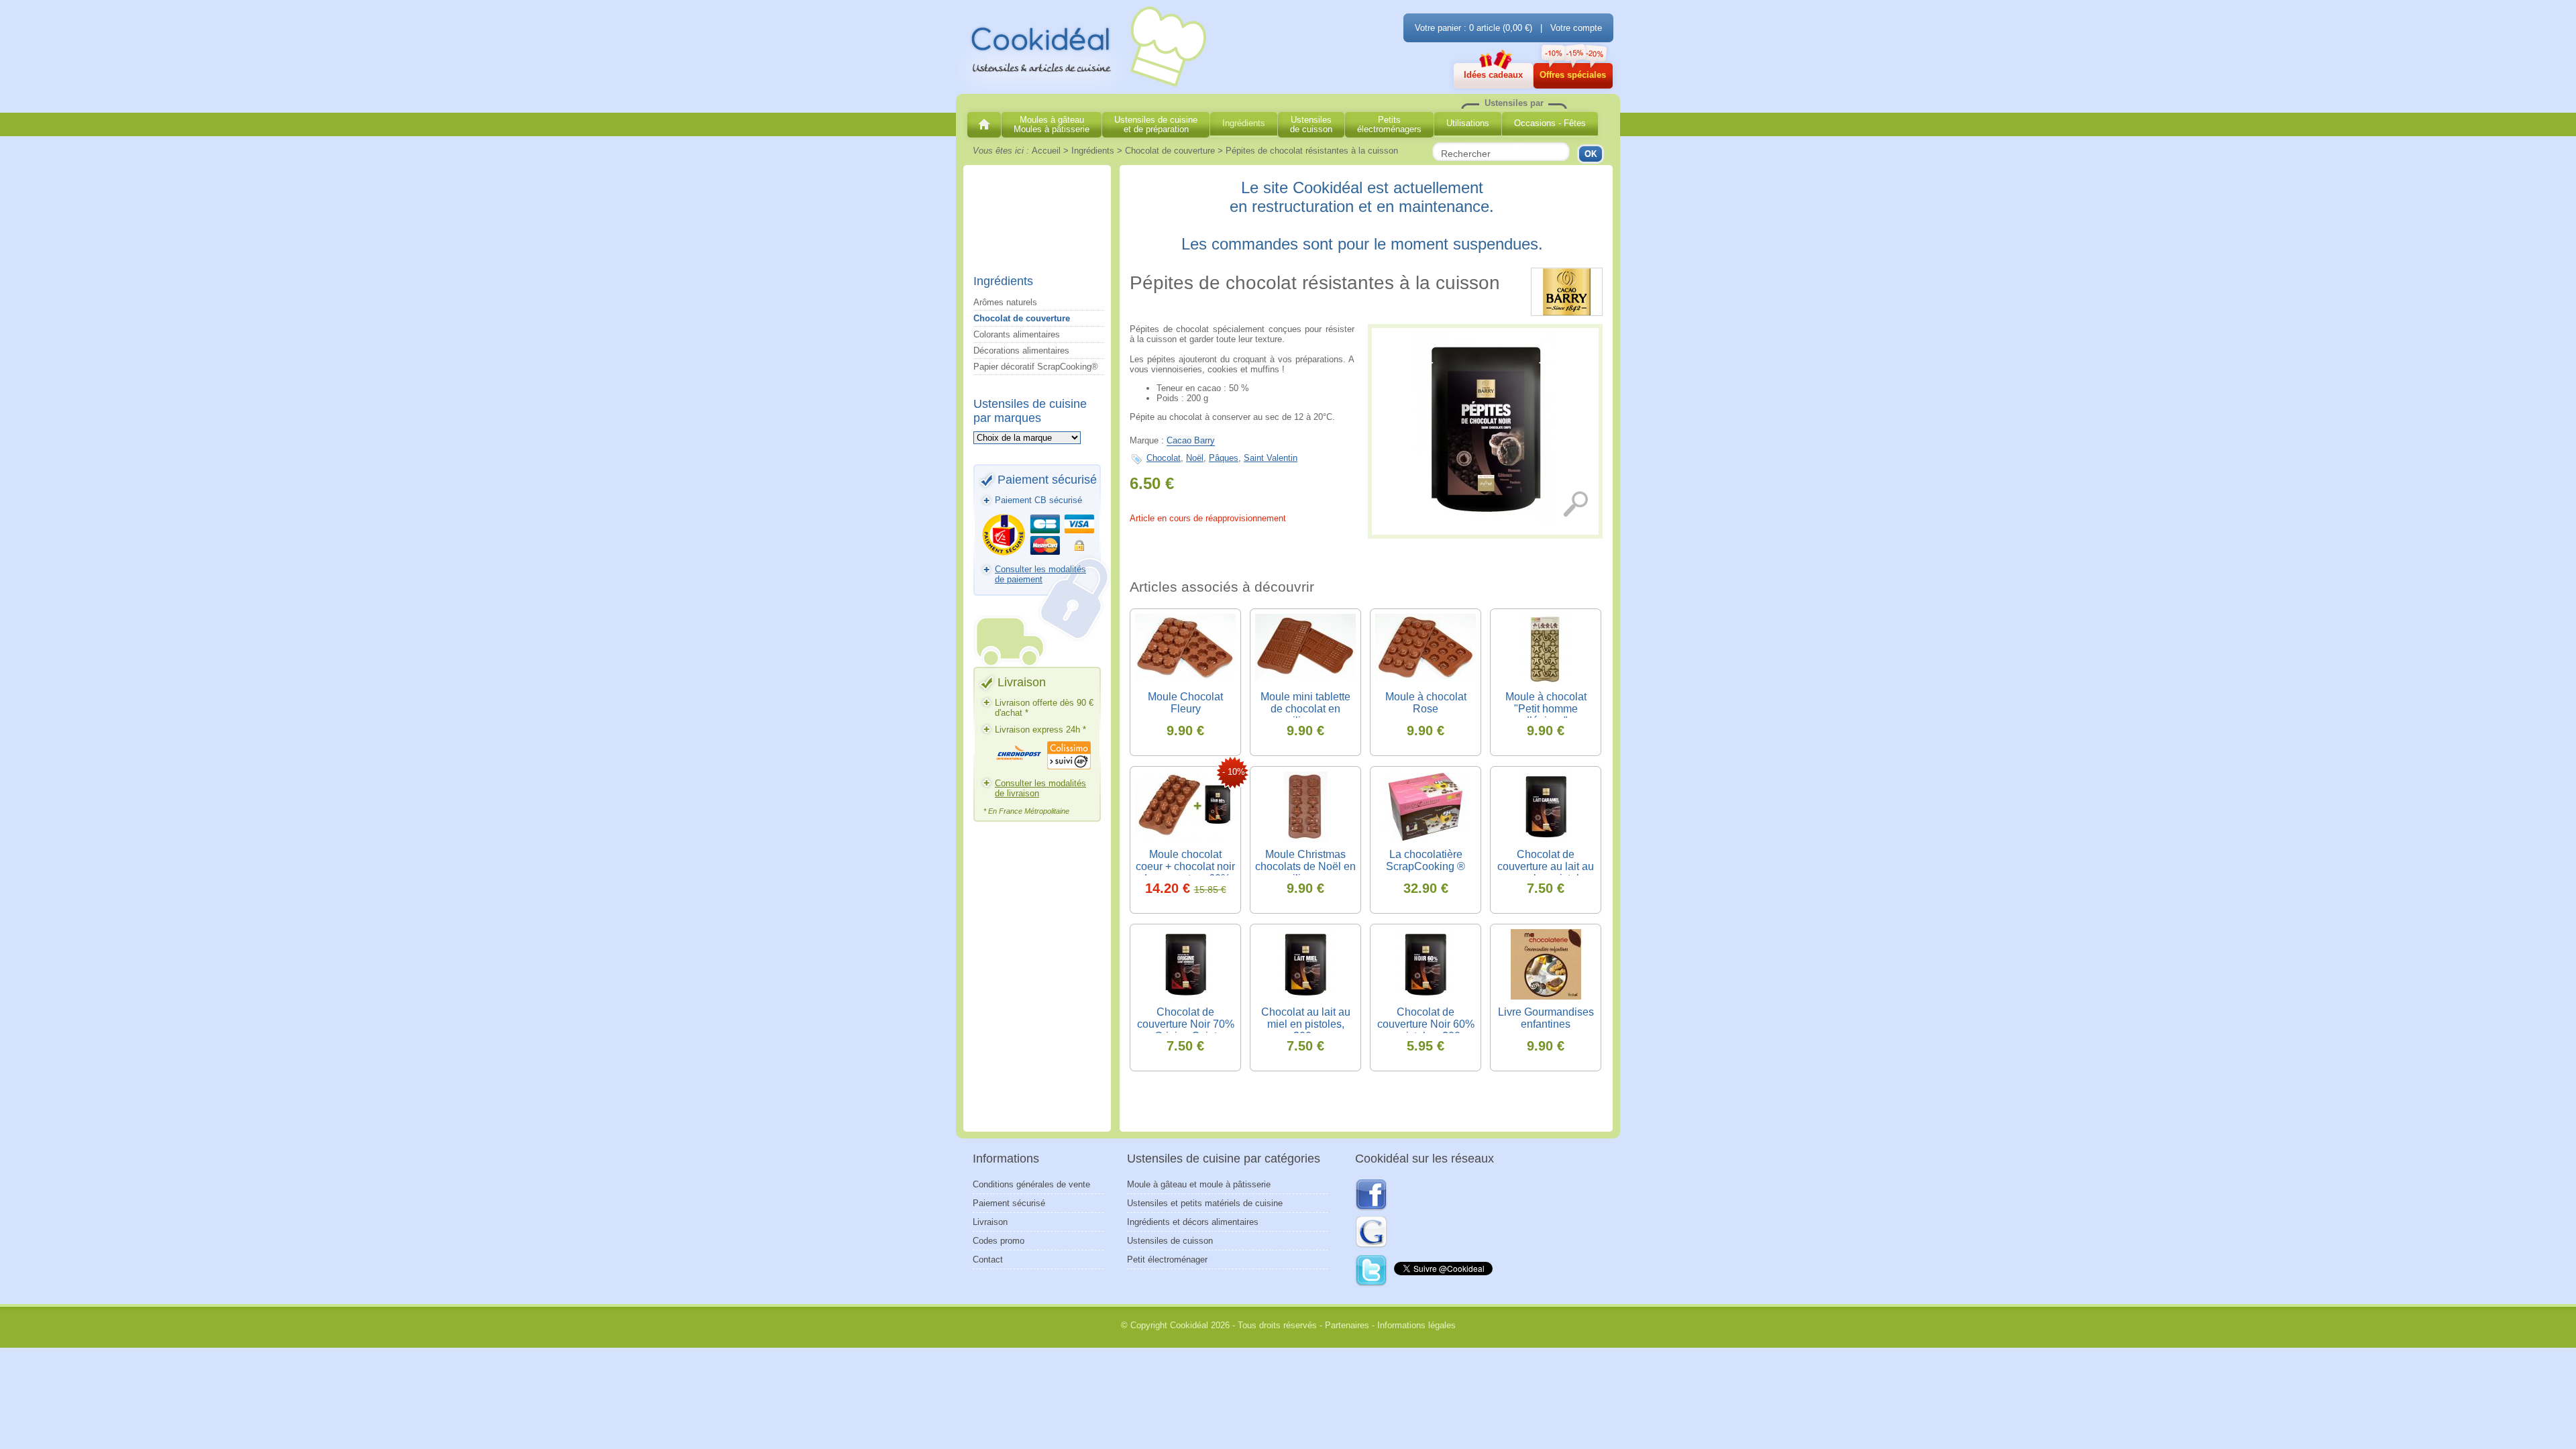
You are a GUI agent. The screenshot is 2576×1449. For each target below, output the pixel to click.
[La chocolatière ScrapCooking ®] (1426, 807)
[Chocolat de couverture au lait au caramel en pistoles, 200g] (1546, 807)
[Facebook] (1371, 1195)
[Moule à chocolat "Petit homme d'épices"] (1546, 649)
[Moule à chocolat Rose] (1426, 649)
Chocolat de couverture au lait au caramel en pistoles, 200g (1546, 872)
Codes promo (999, 1241)
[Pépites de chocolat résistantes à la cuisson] (1485, 428)
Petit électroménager (1167, 1259)
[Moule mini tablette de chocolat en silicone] (1305, 649)
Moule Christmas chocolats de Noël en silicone (1305, 866)
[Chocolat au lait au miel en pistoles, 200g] (1305, 964)
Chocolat (1164, 458)
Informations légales (1416, 1325)
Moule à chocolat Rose (1426, 703)
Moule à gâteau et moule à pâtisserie (1199, 1184)
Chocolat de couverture (1022, 318)
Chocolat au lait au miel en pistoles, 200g (1306, 1024)
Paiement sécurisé (1009, 1203)
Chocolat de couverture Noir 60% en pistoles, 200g (1426, 1024)
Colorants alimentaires (1017, 334)
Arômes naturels (1005, 302)
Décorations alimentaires (1021, 351)
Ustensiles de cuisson (1170, 1241)
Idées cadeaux (1493, 75)
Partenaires (1347, 1325)
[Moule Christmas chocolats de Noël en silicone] (1305, 807)
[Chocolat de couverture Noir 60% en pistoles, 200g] (1426, 964)
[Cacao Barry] (1567, 313)
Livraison (990, 1222)
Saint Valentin (1271, 458)
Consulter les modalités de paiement (1040, 574)
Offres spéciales (1573, 75)
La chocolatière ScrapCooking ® (1426, 860)
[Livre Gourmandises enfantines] (1546, 964)
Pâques (1224, 458)
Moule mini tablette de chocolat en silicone (1305, 709)
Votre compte (1576, 28)
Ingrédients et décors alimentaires (1193, 1222)
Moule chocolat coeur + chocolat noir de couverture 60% (1185, 866)
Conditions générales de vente (1031, 1184)
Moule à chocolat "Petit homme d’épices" (1546, 709)
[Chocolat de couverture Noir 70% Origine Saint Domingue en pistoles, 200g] (1185, 964)
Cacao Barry (1191, 440)
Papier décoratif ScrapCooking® (1036, 367)
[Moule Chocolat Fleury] (1185, 649)
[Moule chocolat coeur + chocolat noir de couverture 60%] (1185, 807)
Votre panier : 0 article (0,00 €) (1473, 28)
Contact (988, 1259)
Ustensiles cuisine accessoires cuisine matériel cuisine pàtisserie (1083, 48)
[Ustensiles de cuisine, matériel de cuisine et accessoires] (984, 125)
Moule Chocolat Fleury (1185, 703)
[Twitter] (1372, 1271)
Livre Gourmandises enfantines (1546, 1018)
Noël (1195, 458)
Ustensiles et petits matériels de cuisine (1205, 1203)
